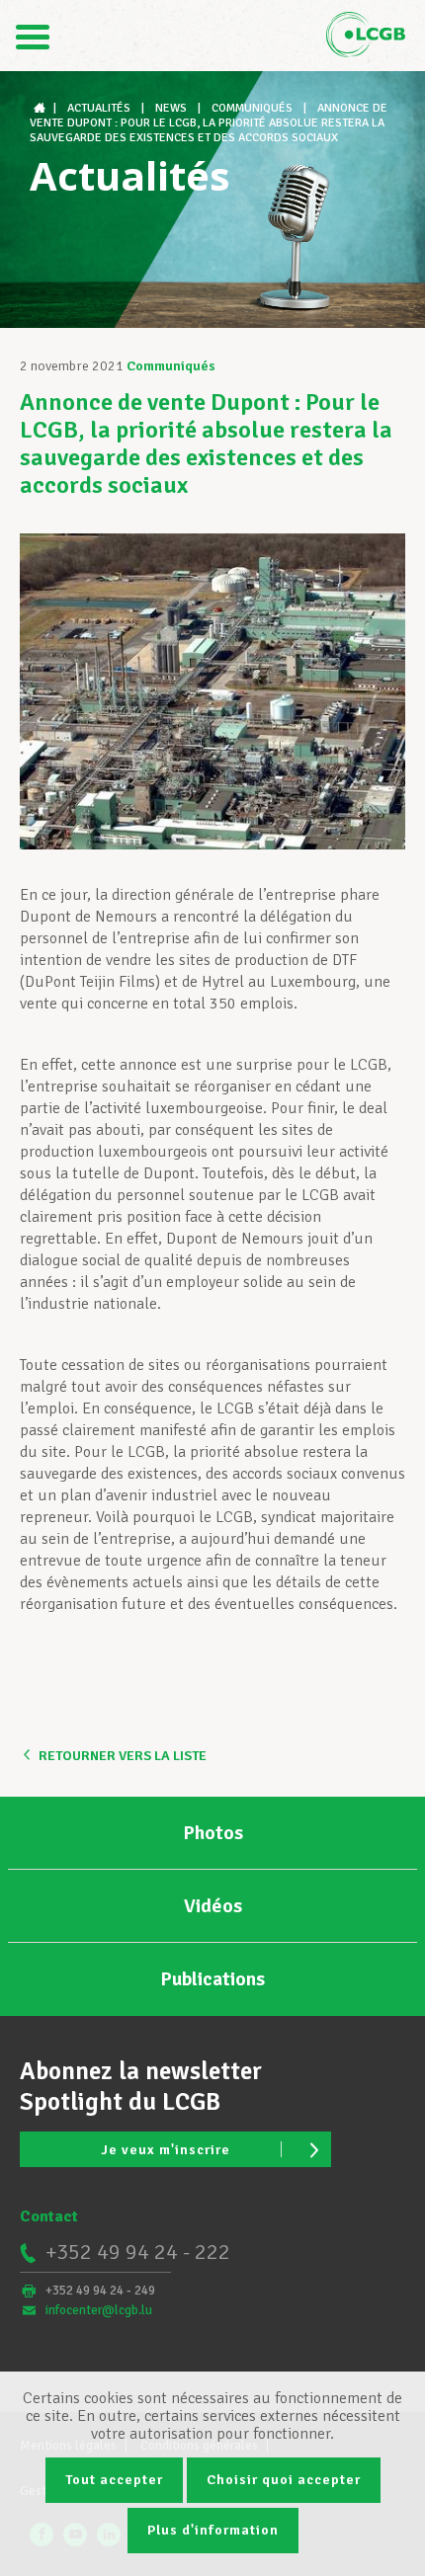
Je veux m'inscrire (166, 2150)
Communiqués (171, 366)
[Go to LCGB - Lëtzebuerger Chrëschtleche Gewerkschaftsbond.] (42, 108)
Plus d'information (213, 2530)
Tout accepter (114, 2480)
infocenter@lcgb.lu (99, 2310)
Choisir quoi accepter (284, 2480)
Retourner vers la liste (123, 1756)
